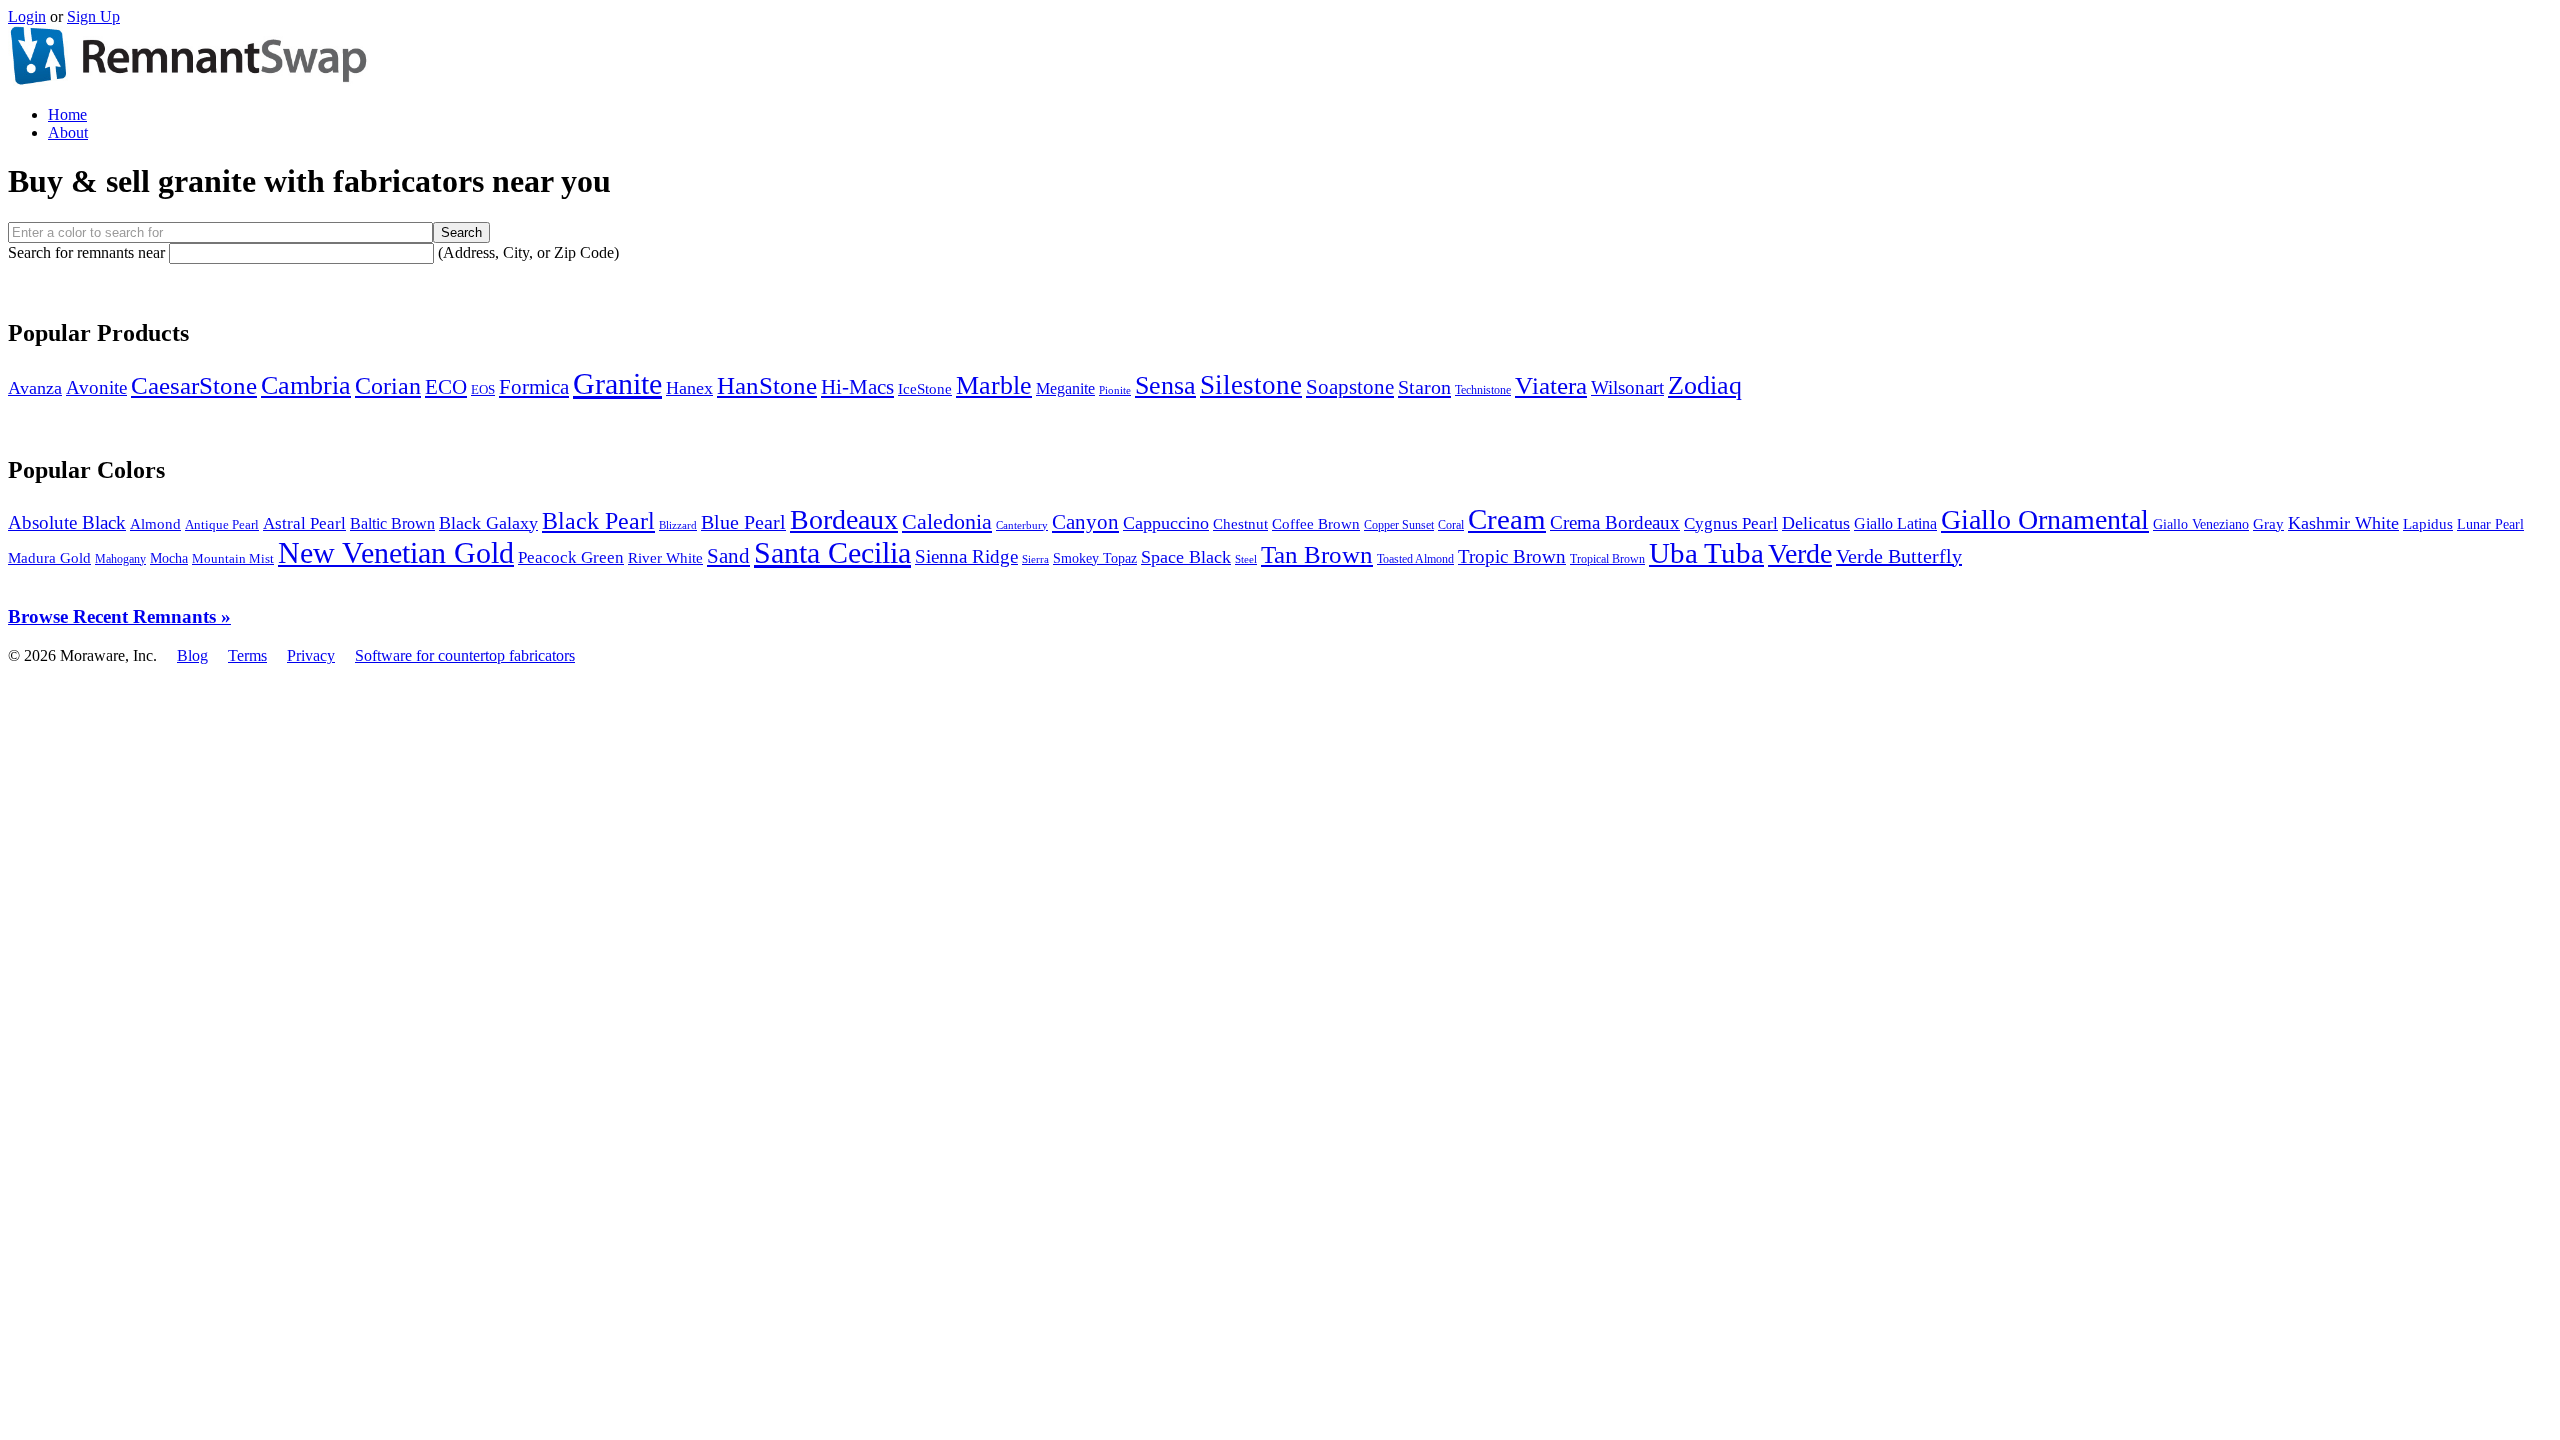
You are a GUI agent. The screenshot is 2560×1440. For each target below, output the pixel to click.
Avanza (35, 388)
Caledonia (947, 521)
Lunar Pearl (2490, 524)
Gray (2268, 524)
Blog (192, 655)
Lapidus (2428, 524)
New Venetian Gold (396, 552)
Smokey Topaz (1095, 558)
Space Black (1186, 557)
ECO (446, 387)
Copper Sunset (1399, 525)
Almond (155, 523)
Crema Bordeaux (1615, 522)
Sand (728, 556)
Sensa (1165, 385)
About (68, 132)
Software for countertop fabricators (465, 655)
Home (67, 114)
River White (665, 558)
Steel (1246, 559)
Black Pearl (598, 521)
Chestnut (1240, 524)
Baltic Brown (392, 523)
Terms (247, 655)
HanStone (767, 385)
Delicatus (1816, 523)
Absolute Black (67, 522)
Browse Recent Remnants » (119, 616)
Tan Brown (1317, 554)
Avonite (96, 387)
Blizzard (678, 525)
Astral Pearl (304, 523)
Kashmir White (2343, 523)
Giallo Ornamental (2045, 519)
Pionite (1115, 390)
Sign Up (93, 16)
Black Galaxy (488, 523)
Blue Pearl (743, 522)
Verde (1800, 553)
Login (27, 16)
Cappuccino (1166, 523)
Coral (1451, 525)
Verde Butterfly (1899, 556)
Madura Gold (49, 558)
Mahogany (120, 559)
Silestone (1251, 385)
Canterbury (1022, 525)
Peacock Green (571, 557)
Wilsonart (1627, 387)
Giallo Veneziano (2201, 524)
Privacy (311, 655)
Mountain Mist (233, 558)
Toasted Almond (1415, 559)
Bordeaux (844, 519)
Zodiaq (1705, 385)
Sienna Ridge (966, 556)
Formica (534, 386)
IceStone (925, 389)
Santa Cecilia (832, 552)
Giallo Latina (1895, 523)
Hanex (689, 388)
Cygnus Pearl (1731, 523)
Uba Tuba (1706, 553)
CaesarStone (194, 385)
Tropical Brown (1607, 559)
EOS (483, 390)
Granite (617, 383)
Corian (388, 386)
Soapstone (1350, 387)
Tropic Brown (1512, 556)
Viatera (1551, 385)
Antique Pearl (222, 525)
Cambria (306, 385)
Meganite (1065, 388)
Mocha (169, 558)
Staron (1424, 387)
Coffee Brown (1316, 524)
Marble (994, 385)
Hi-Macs (857, 387)
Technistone (1483, 390)
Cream (1507, 519)
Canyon (1085, 522)
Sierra (1035, 559)
